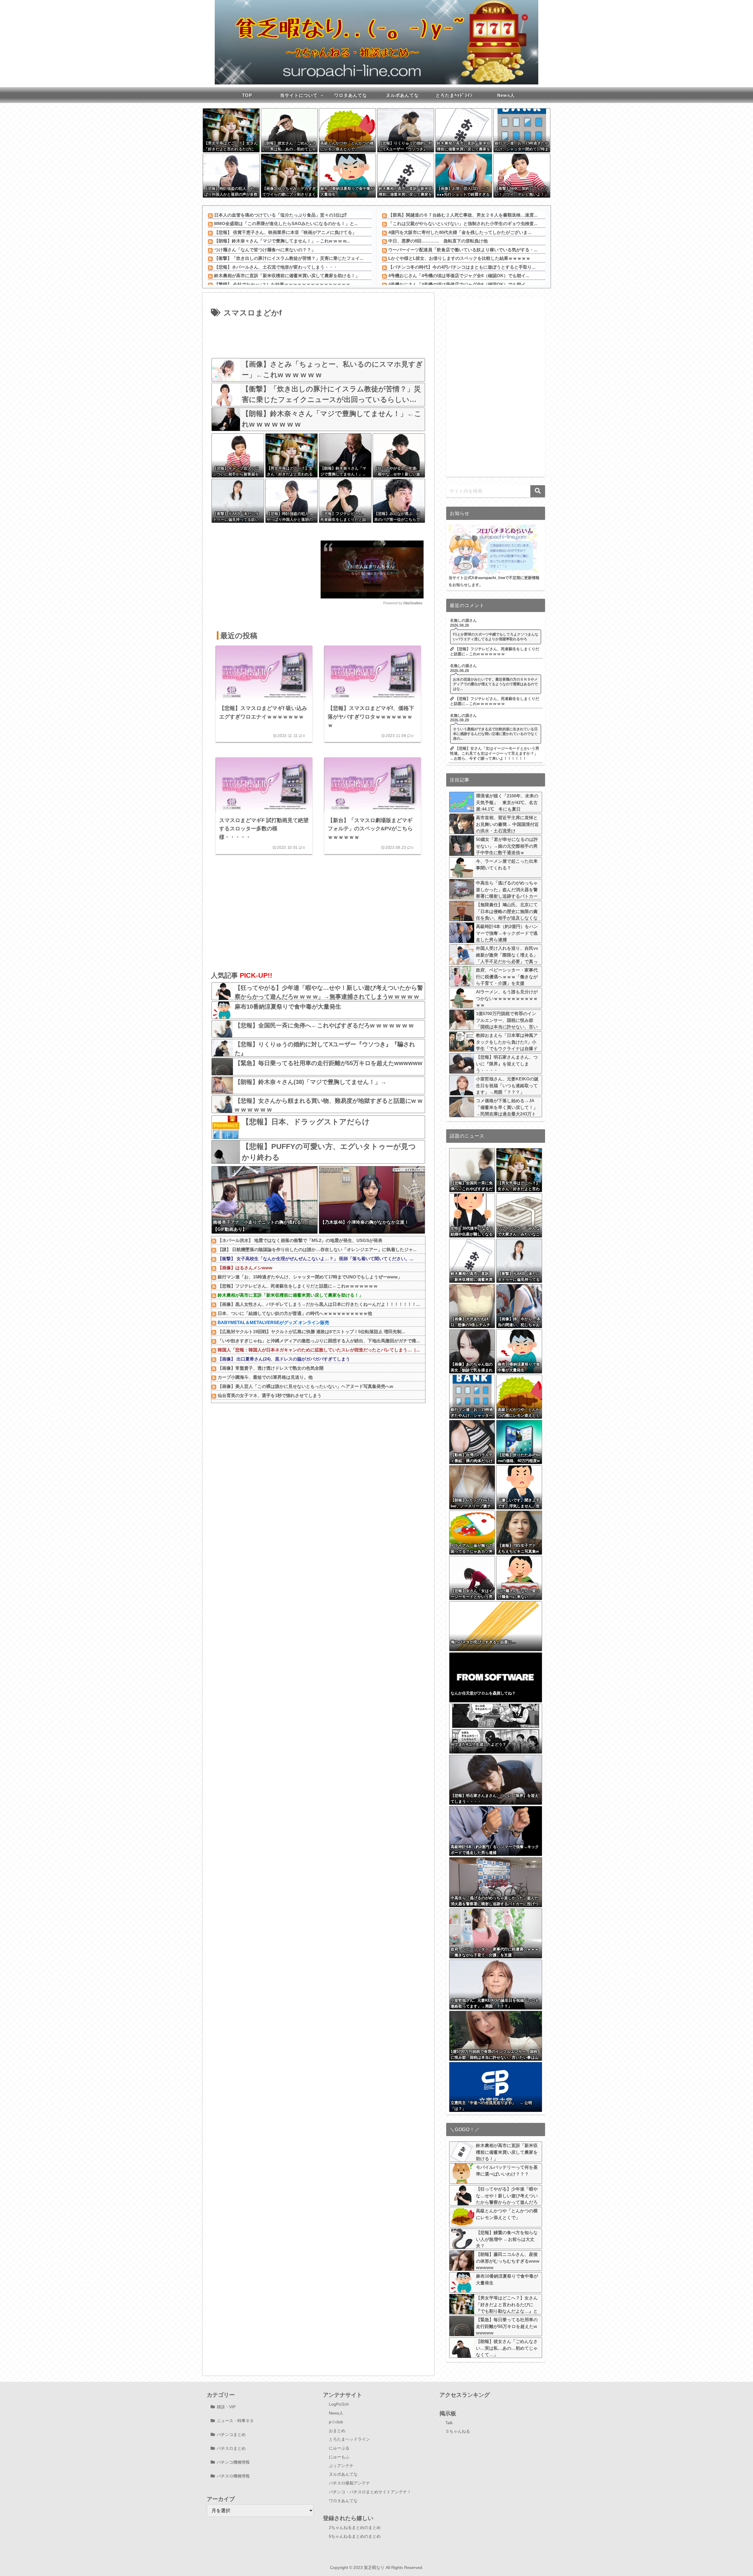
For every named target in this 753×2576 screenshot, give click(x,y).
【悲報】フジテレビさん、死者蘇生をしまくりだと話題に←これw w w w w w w (298, 1286)
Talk (449, 2423)
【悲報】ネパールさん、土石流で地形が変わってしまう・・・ (276, 267)
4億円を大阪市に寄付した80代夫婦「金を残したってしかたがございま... (460, 232)
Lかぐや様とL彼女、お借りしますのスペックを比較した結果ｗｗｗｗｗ (459, 258)
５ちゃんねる (458, 2431)
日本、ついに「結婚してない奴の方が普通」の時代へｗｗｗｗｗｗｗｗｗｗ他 (295, 1313)
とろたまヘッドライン (349, 2439)
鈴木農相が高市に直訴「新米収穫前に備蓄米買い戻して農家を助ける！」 (287, 276)
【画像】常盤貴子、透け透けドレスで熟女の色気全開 (271, 1368)
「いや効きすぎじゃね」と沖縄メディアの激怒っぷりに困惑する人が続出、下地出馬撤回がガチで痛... (319, 1341)
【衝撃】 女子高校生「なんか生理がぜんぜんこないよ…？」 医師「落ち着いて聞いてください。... (315, 1259)
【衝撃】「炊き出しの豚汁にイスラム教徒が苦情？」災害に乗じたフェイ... (289, 258)
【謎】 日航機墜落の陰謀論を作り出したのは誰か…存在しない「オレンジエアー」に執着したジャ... (317, 1249)
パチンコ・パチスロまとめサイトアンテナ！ (370, 2492)
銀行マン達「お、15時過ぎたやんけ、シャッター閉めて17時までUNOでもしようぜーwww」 (310, 1277)
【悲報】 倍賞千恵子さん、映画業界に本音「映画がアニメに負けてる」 (285, 232)
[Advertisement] (318, 336)
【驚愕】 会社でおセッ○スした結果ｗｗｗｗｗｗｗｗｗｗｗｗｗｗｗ (282, 284)
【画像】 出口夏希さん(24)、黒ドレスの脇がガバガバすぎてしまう (284, 1359)
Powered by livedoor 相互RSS (243, 1407)
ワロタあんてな (343, 2501)
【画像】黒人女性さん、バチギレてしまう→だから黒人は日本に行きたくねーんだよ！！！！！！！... (319, 1304)
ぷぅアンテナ (341, 2466)
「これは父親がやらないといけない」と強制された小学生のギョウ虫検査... (463, 223)
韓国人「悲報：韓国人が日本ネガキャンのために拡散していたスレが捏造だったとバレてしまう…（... (319, 1350)
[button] (538, 491)
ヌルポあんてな (343, 2474)
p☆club (336, 2422)
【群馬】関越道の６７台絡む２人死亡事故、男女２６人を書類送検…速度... (463, 215)
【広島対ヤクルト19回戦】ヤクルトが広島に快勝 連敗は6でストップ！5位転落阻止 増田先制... (311, 1332)
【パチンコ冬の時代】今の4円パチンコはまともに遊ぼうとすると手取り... (462, 267)
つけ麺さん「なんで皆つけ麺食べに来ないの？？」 (265, 250)
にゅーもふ (339, 2457)
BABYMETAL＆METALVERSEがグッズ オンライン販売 (273, 1322)
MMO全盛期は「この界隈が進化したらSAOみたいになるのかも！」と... (286, 223)
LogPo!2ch (339, 2404)
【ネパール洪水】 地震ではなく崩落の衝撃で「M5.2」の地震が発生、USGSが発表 (300, 1240)
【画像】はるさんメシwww (245, 1268)
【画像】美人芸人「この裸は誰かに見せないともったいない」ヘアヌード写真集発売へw (305, 1386)
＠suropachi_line (490, 578)
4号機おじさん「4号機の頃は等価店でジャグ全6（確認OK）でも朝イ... (459, 276)
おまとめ (337, 2431)
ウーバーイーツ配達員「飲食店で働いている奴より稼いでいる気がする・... (463, 250)
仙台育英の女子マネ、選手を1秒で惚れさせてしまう (270, 1395)
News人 (336, 2413)
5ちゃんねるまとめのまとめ (355, 2536)
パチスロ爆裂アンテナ (349, 2483)
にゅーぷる (339, 2448)
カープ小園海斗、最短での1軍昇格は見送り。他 (265, 1377)
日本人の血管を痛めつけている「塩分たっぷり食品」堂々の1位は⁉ (280, 215)
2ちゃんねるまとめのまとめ (355, 2527)
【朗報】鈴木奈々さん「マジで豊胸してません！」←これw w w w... (282, 241)
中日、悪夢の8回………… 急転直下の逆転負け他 (438, 241)
